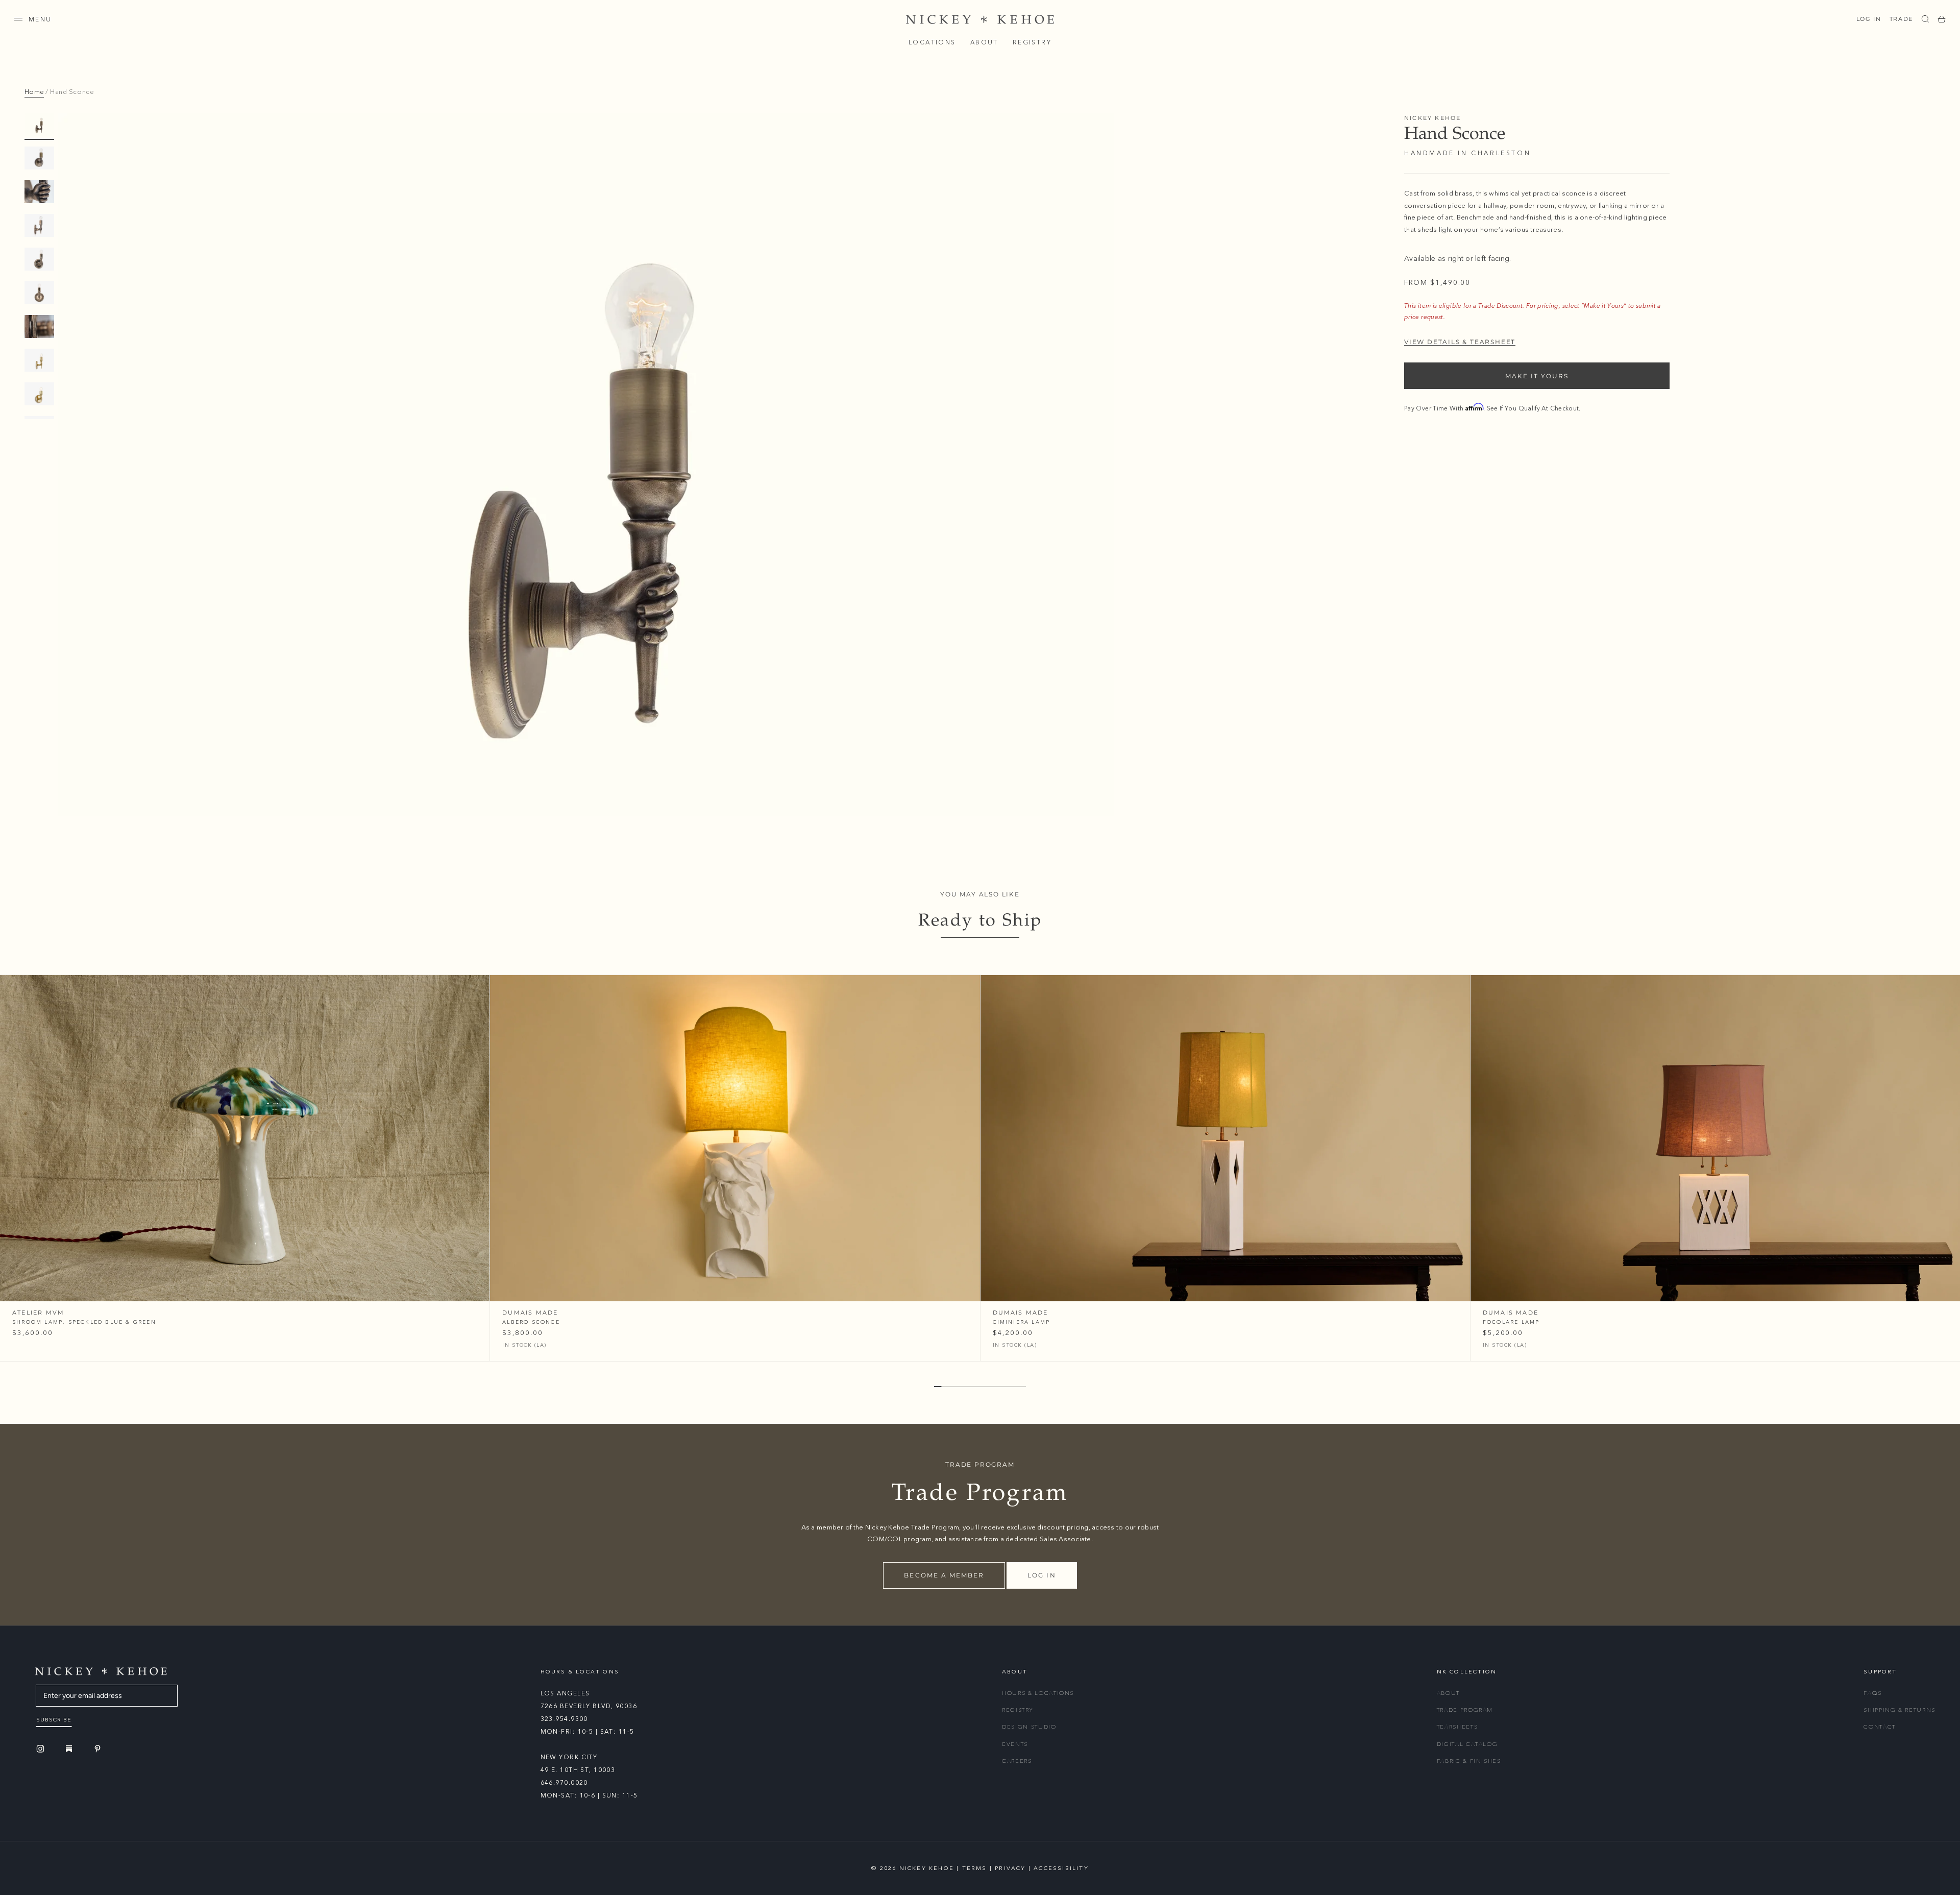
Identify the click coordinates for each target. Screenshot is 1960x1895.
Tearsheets (1457, 1727)
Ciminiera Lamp (1022, 1322)
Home (34, 92)
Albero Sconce (531, 1322)
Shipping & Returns (1900, 1710)
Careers (1017, 1761)
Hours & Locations (1038, 1693)
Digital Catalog (1467, 1744)
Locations (932, 42)
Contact (1880, 1727)
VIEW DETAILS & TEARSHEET (1460, 342)
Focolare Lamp (1511, 1322)
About (984, 42)
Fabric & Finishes (1469, 1761)
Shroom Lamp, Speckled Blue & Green (84, 1322)
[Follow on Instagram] (42, 1749)
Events (1015, 1744)
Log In (1869, 19)
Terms (975, 1868)
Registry (1032, 42)
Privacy (1010, 1868)
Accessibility (1061, 1868)
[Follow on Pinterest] (99, 1749)
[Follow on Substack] (70, 1748)
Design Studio (1029, 1727)
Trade (1901, 19)
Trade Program (1465, 1710)
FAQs (1873, 1693)
